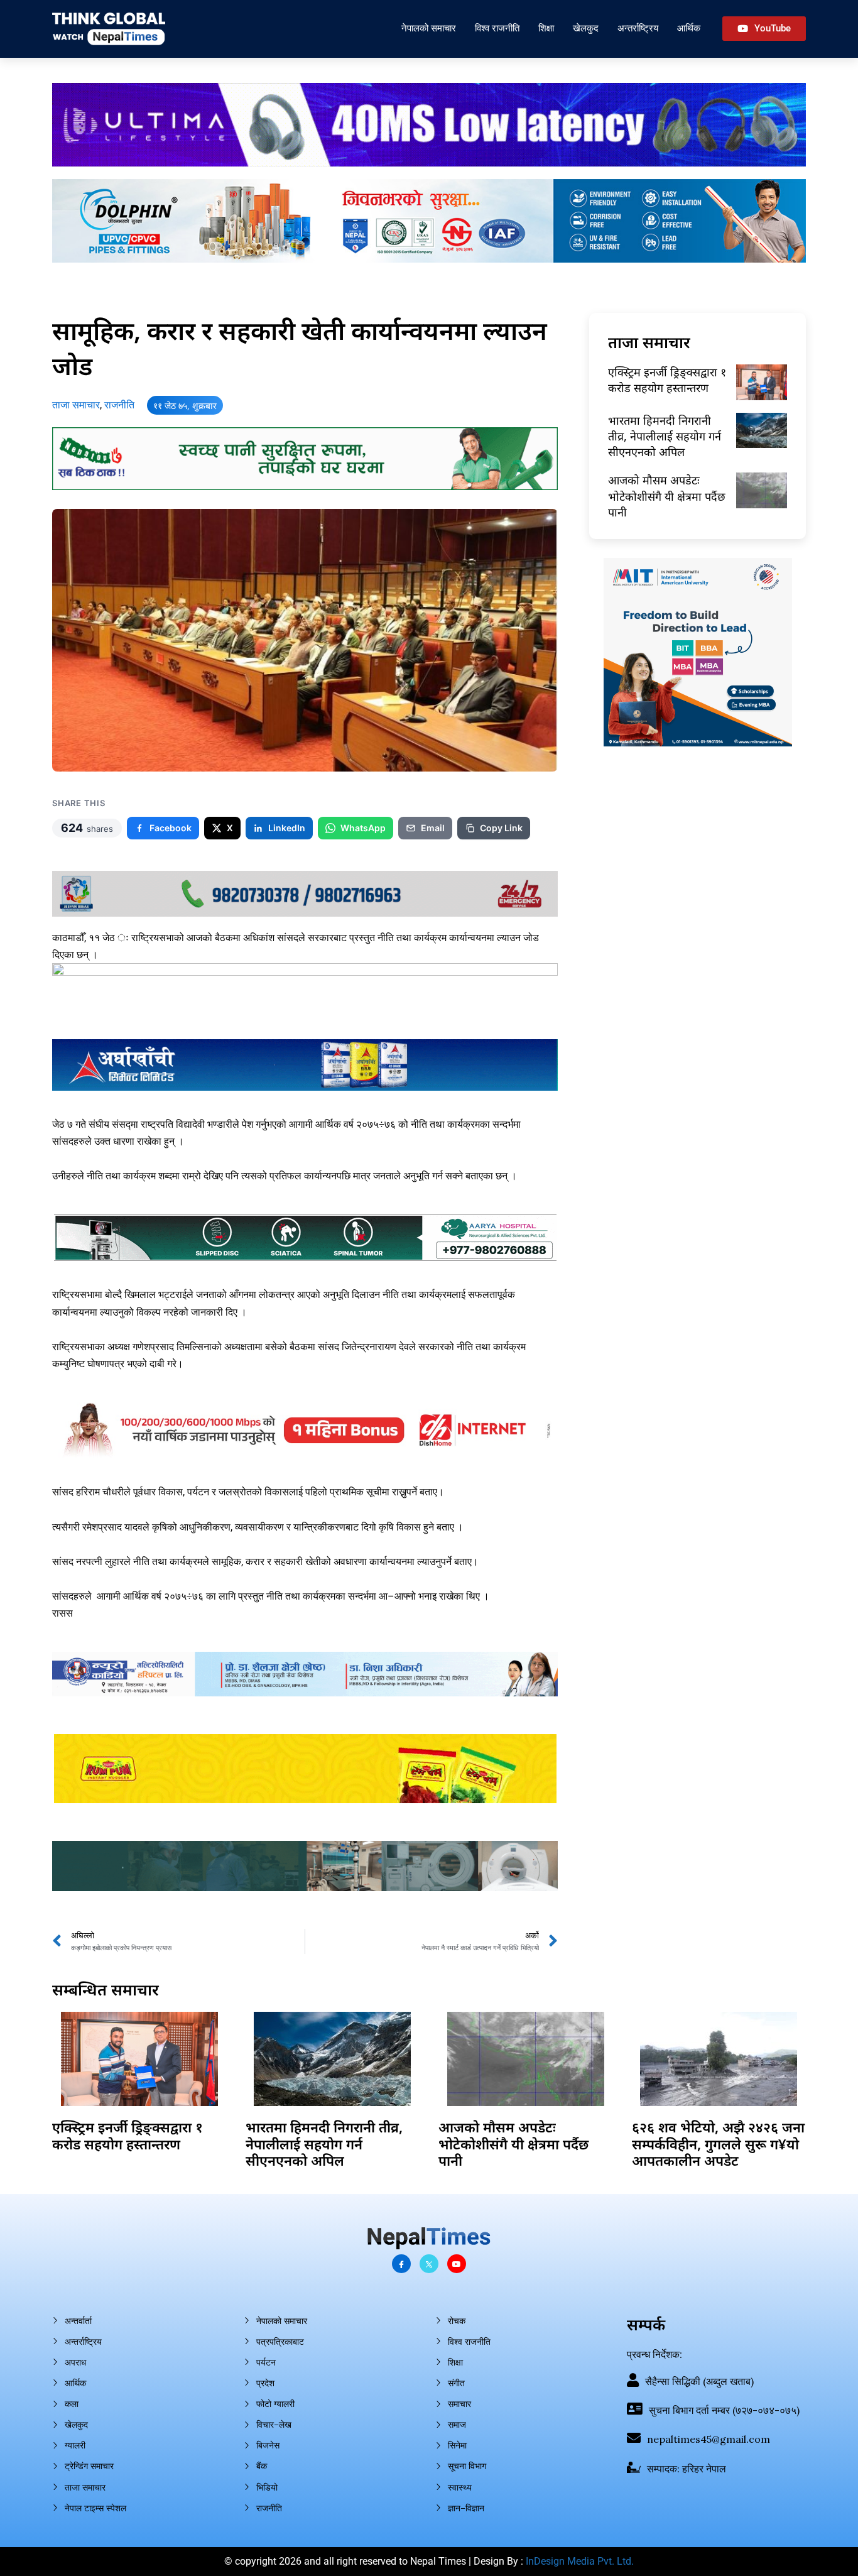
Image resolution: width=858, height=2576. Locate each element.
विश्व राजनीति (497, 28)
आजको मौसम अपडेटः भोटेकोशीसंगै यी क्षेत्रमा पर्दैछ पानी (667, 496)
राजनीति (119, 405)
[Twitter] (429, 2264)
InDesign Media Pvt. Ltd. (580, 2561)
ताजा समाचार (76, 405)
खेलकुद (586, 28)
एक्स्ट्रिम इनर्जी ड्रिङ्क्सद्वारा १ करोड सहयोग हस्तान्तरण (667, 380)
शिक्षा (546, 28)
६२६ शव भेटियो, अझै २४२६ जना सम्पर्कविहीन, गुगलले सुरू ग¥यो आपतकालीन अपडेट (718, 2143)
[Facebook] (401, 2264)
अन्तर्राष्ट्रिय (638, 28)
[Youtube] (457, 2264)
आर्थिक (689, 28)
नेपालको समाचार (429, 28)
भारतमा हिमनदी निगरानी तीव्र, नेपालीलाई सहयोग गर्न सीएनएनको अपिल (665, 436)
